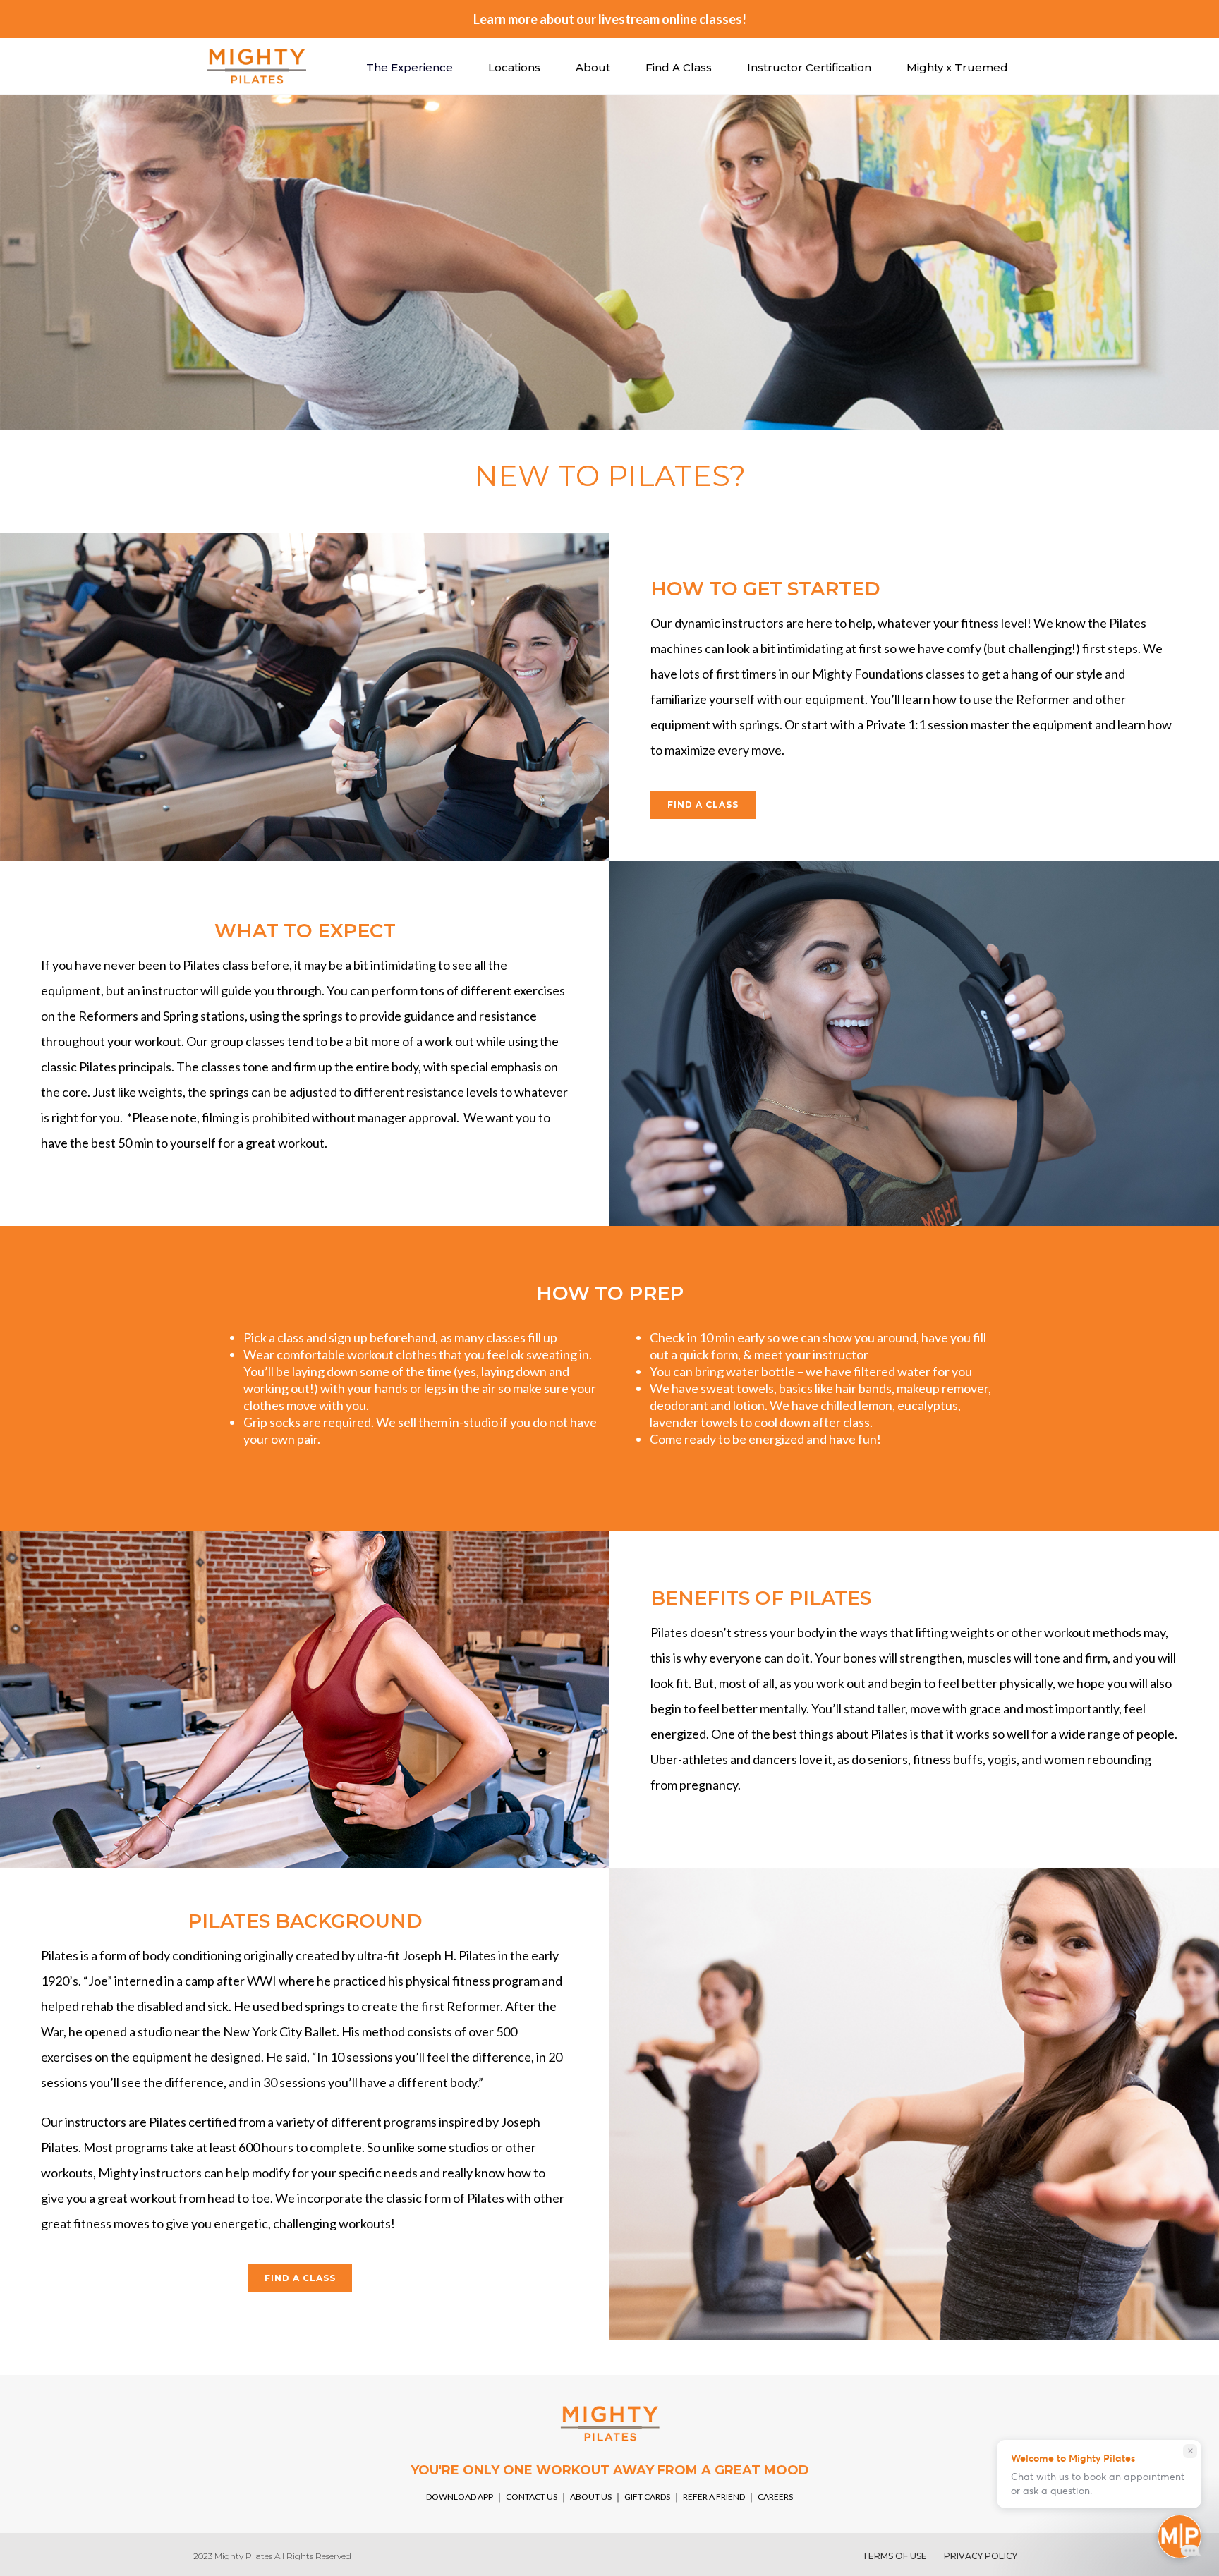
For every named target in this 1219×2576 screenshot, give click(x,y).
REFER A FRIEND (714, 2497)
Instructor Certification (809, 67)
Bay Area (571, 19)
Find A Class (679, 67)
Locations (514, 67)
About (593, 67)
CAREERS (775, 2497)
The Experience (410, 67)
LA (631, 19)
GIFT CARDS (647, 2497)
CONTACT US (532, 2497)
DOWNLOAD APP (460, 2497)
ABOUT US (592, 2497)
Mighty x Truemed (957, 67)
